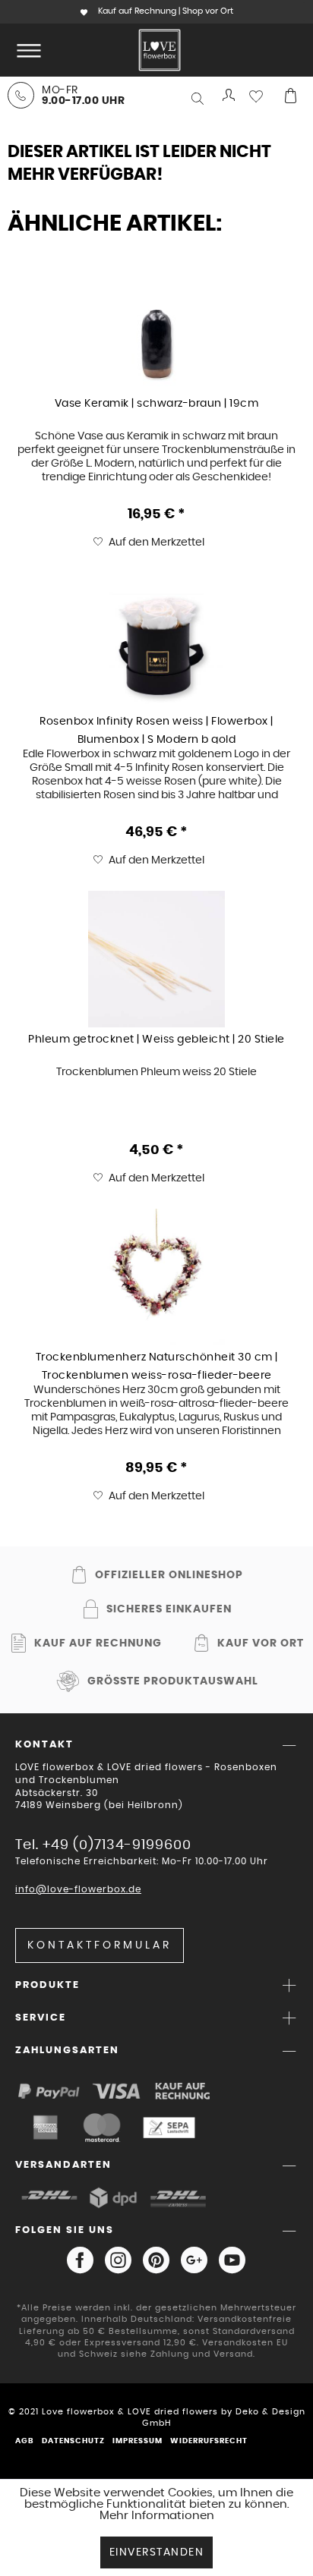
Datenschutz (73, 2441)
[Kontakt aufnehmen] (21, 95)
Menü (26, 50)
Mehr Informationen (157, 2516)
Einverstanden (157, 2552)
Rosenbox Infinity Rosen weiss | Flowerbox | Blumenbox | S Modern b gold (156, 730)
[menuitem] (26, 50)
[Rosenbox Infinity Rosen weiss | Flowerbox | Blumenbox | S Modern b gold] (156, 641)
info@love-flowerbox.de (78, 1889)
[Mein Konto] (229, 96)
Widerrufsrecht (209, 2441)
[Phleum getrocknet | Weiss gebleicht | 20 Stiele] (156, 959)
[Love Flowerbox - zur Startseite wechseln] (160, 50)
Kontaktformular (100, 1945)
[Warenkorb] (290, 96)
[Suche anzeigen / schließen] (199, 99)
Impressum (138, 2441)
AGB (25, 2441)
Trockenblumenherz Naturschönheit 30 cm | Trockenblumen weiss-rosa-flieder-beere (157, 1366)
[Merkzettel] (260, 96)
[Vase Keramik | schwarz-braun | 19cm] (156, 323)
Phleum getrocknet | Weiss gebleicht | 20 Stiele (156, 1040)
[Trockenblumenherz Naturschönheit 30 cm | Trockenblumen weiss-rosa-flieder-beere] (156, 1277)
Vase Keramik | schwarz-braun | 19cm (157, 404)
